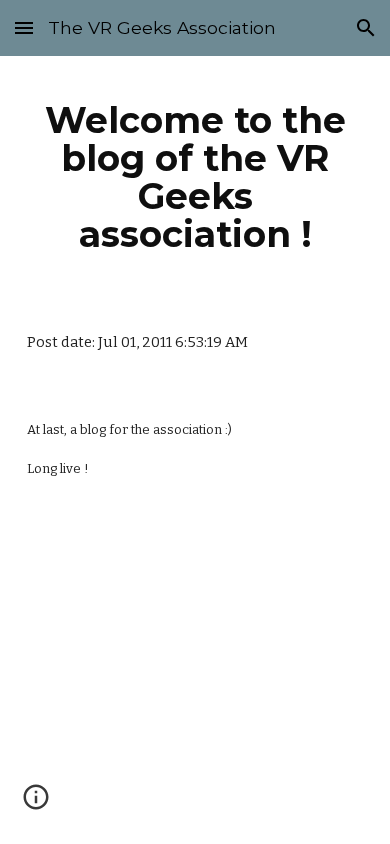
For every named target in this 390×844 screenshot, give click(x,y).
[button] (24, 27)
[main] (195, 177)
